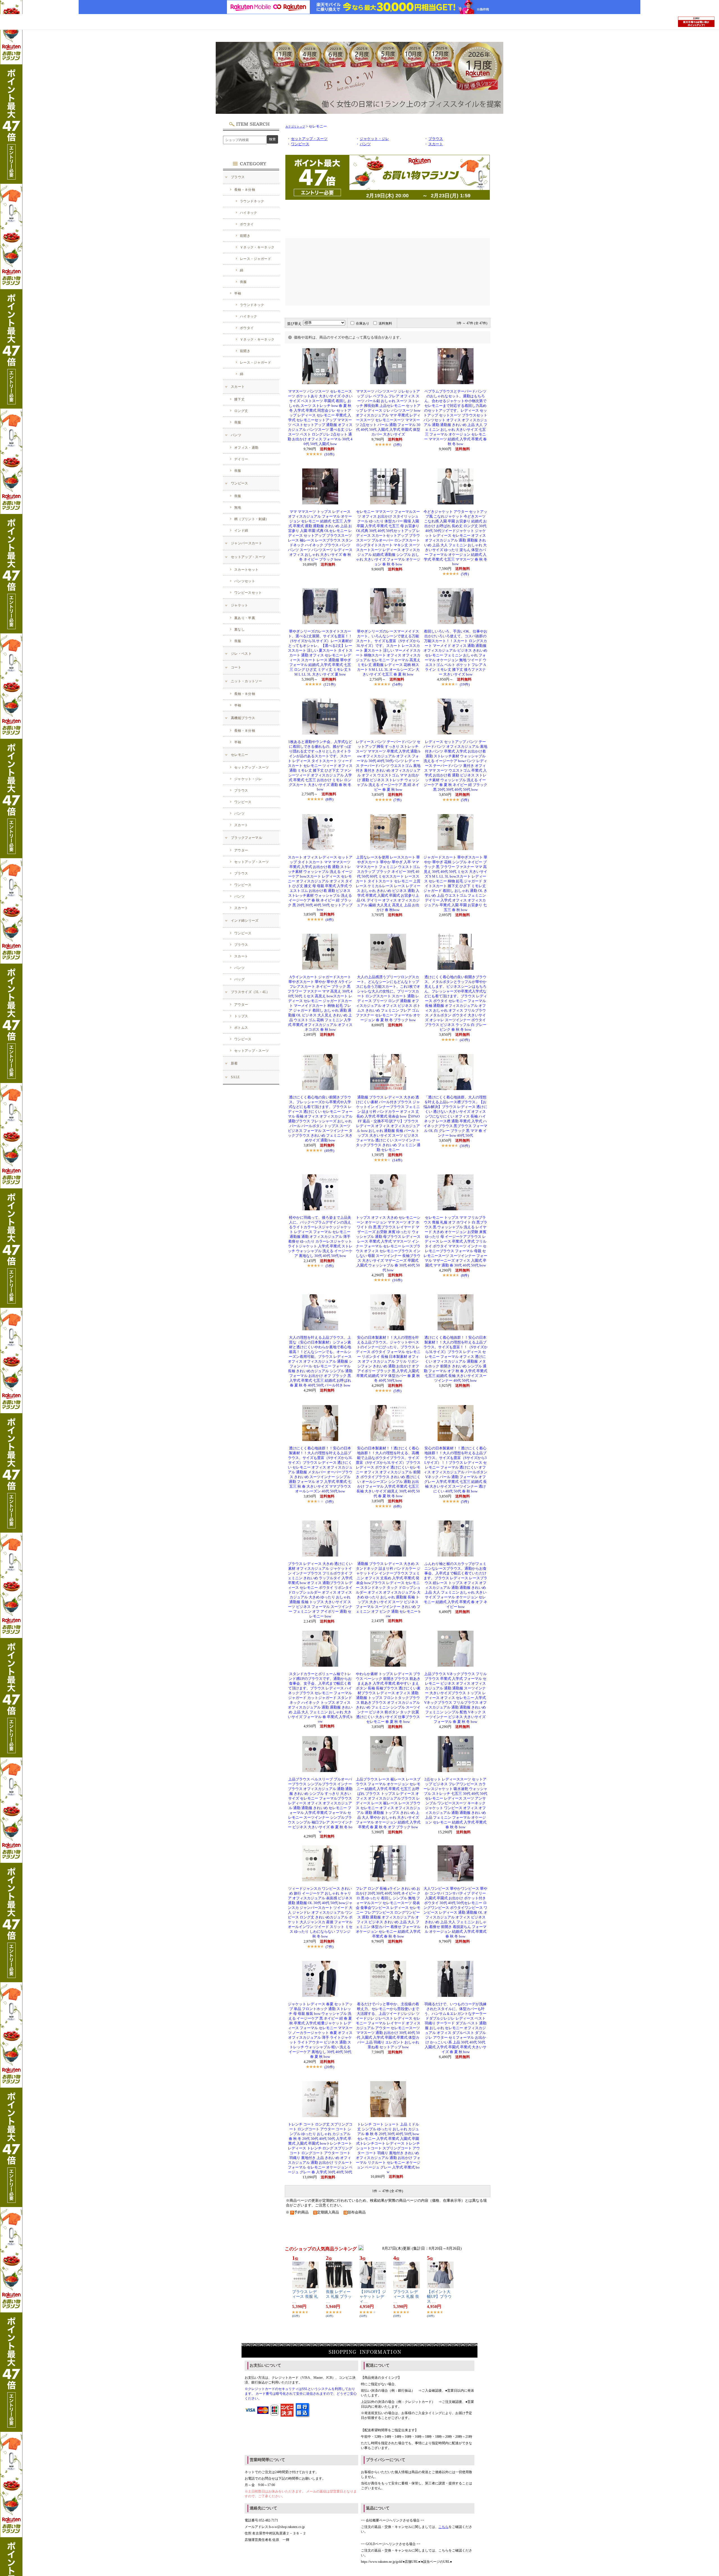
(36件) (465, 1146)
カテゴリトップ (295, 127)
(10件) (329, 454)
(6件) (397, 1506)
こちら (443, 2527)
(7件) (397, 800)
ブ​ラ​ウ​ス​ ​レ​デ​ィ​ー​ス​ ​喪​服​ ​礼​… (305, 2297)
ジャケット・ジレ (374, 139)
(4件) (329, 920)
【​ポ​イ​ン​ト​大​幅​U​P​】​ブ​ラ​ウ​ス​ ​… (439, 2297)
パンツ (365, 144)
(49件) (329, 1151)
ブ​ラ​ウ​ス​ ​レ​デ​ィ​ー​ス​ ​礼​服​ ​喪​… (406, 2297)
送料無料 (385, 323)
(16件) (397, 1280)
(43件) (465, 1040)
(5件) (465, 574)
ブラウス (436, 139)
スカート (436, 144)
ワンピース (300, 144)
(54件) (397, 684)
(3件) (397, 445)
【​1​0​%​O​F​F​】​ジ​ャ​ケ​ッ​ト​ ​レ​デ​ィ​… (373, 2297)
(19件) (465, 684)
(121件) (329, 684)
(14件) (397, 1160)
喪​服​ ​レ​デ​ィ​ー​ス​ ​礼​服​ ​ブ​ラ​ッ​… (339, 2297)
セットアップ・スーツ (309, 139)
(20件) (329, 2067)
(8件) (329, 799)
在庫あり (363, 323)
